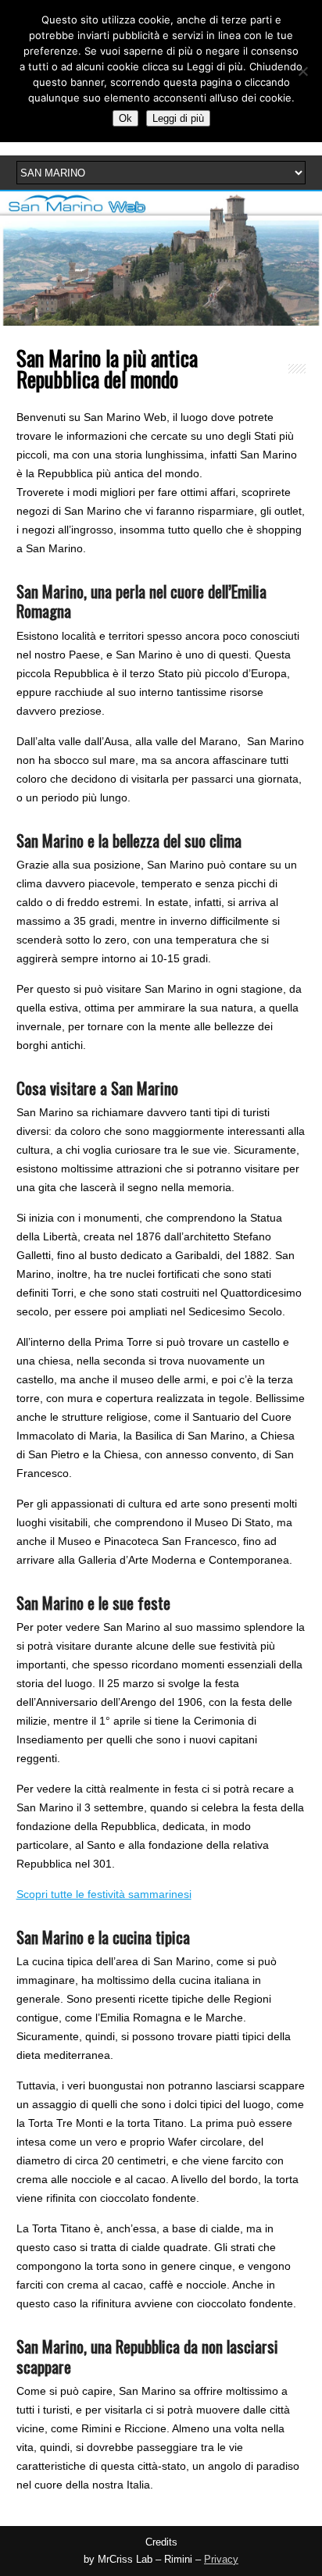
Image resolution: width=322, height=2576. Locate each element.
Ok (125, 118)
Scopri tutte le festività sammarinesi (104, 1894)
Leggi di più (178, 118)
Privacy (221, 2560)
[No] (302, 71)
